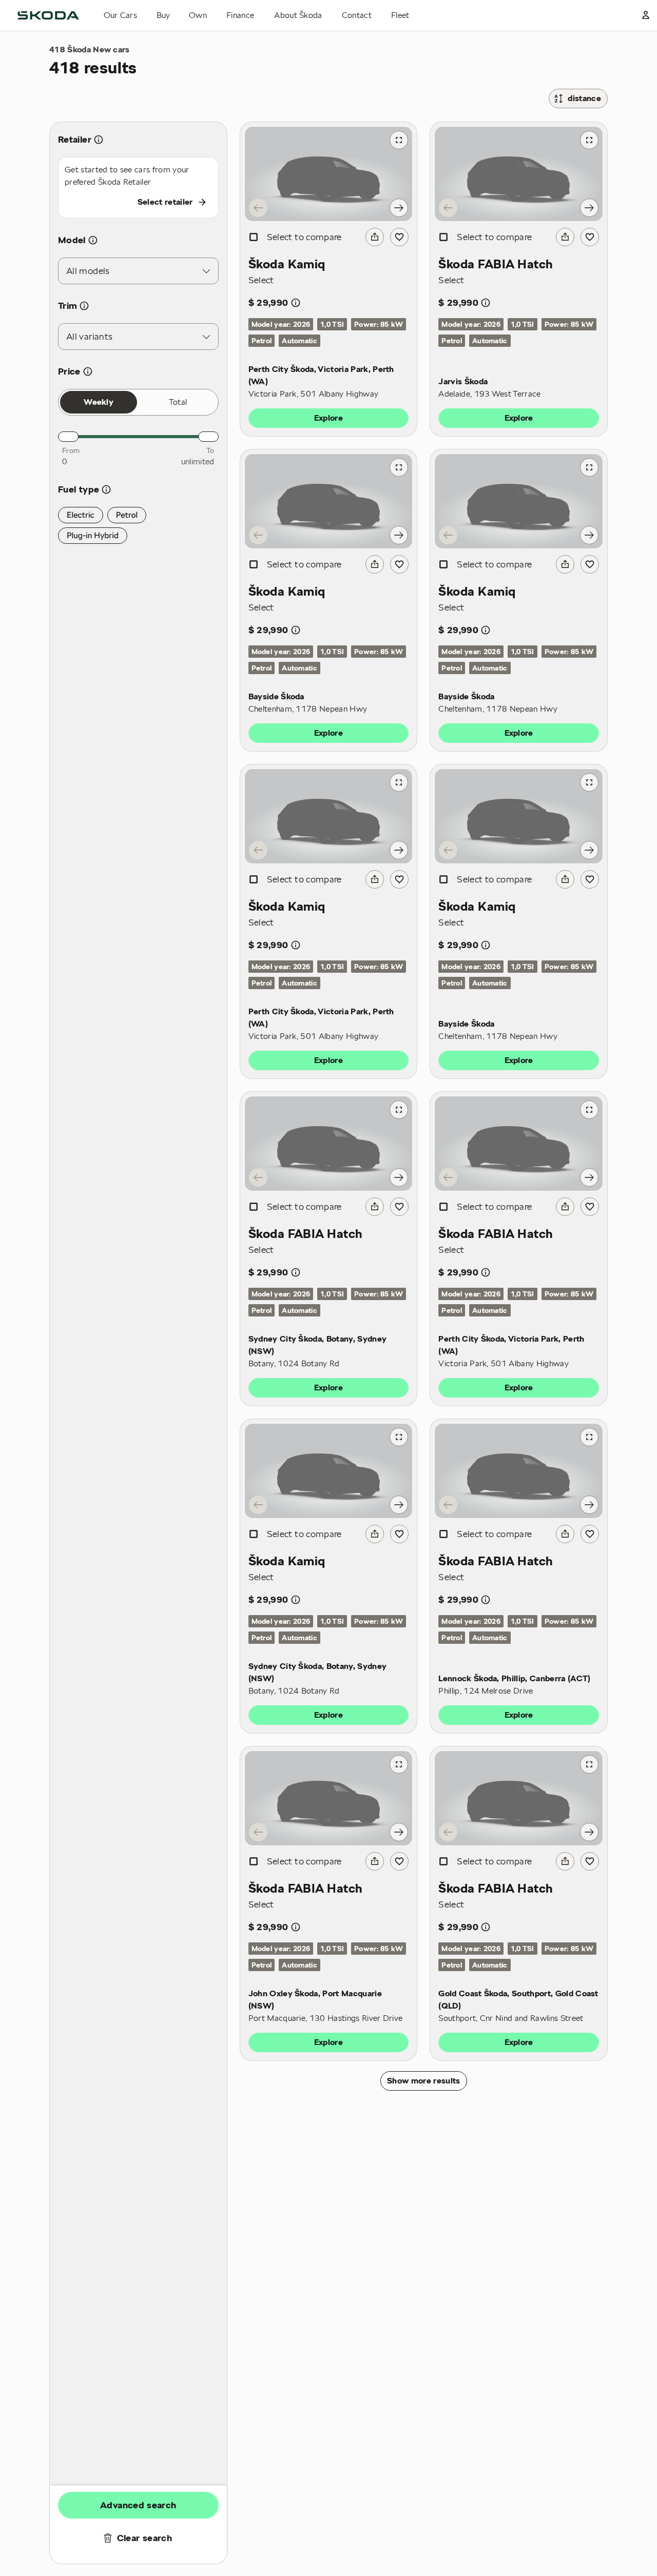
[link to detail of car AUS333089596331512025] (329, 501)
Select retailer (165, 202)
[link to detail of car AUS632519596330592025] (519, 1144)
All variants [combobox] (89, 336)
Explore (328, 418)
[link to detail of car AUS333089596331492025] (519, 501)
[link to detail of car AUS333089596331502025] (519, 816)
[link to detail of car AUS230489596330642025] (329, 1798)
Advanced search (138, 2505)
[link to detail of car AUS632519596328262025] (329, 174)
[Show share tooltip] (375, 237)
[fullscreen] (399, 140)
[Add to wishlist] (399, 237)
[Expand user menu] (646, 15)
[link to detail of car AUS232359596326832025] (329, 1144)
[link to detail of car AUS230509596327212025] (519, 1471)
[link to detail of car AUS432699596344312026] (519, 1798)
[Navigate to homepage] (48, 15)
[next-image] (399, 208)
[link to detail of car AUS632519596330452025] (329, 816)
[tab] (99, 402)
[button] (81, 515)
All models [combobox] (88, 271)
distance (584, 99)
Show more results (423, 2081)
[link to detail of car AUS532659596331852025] (519, 174)
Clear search (144, 2538)
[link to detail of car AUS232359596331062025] (329, 1471)
